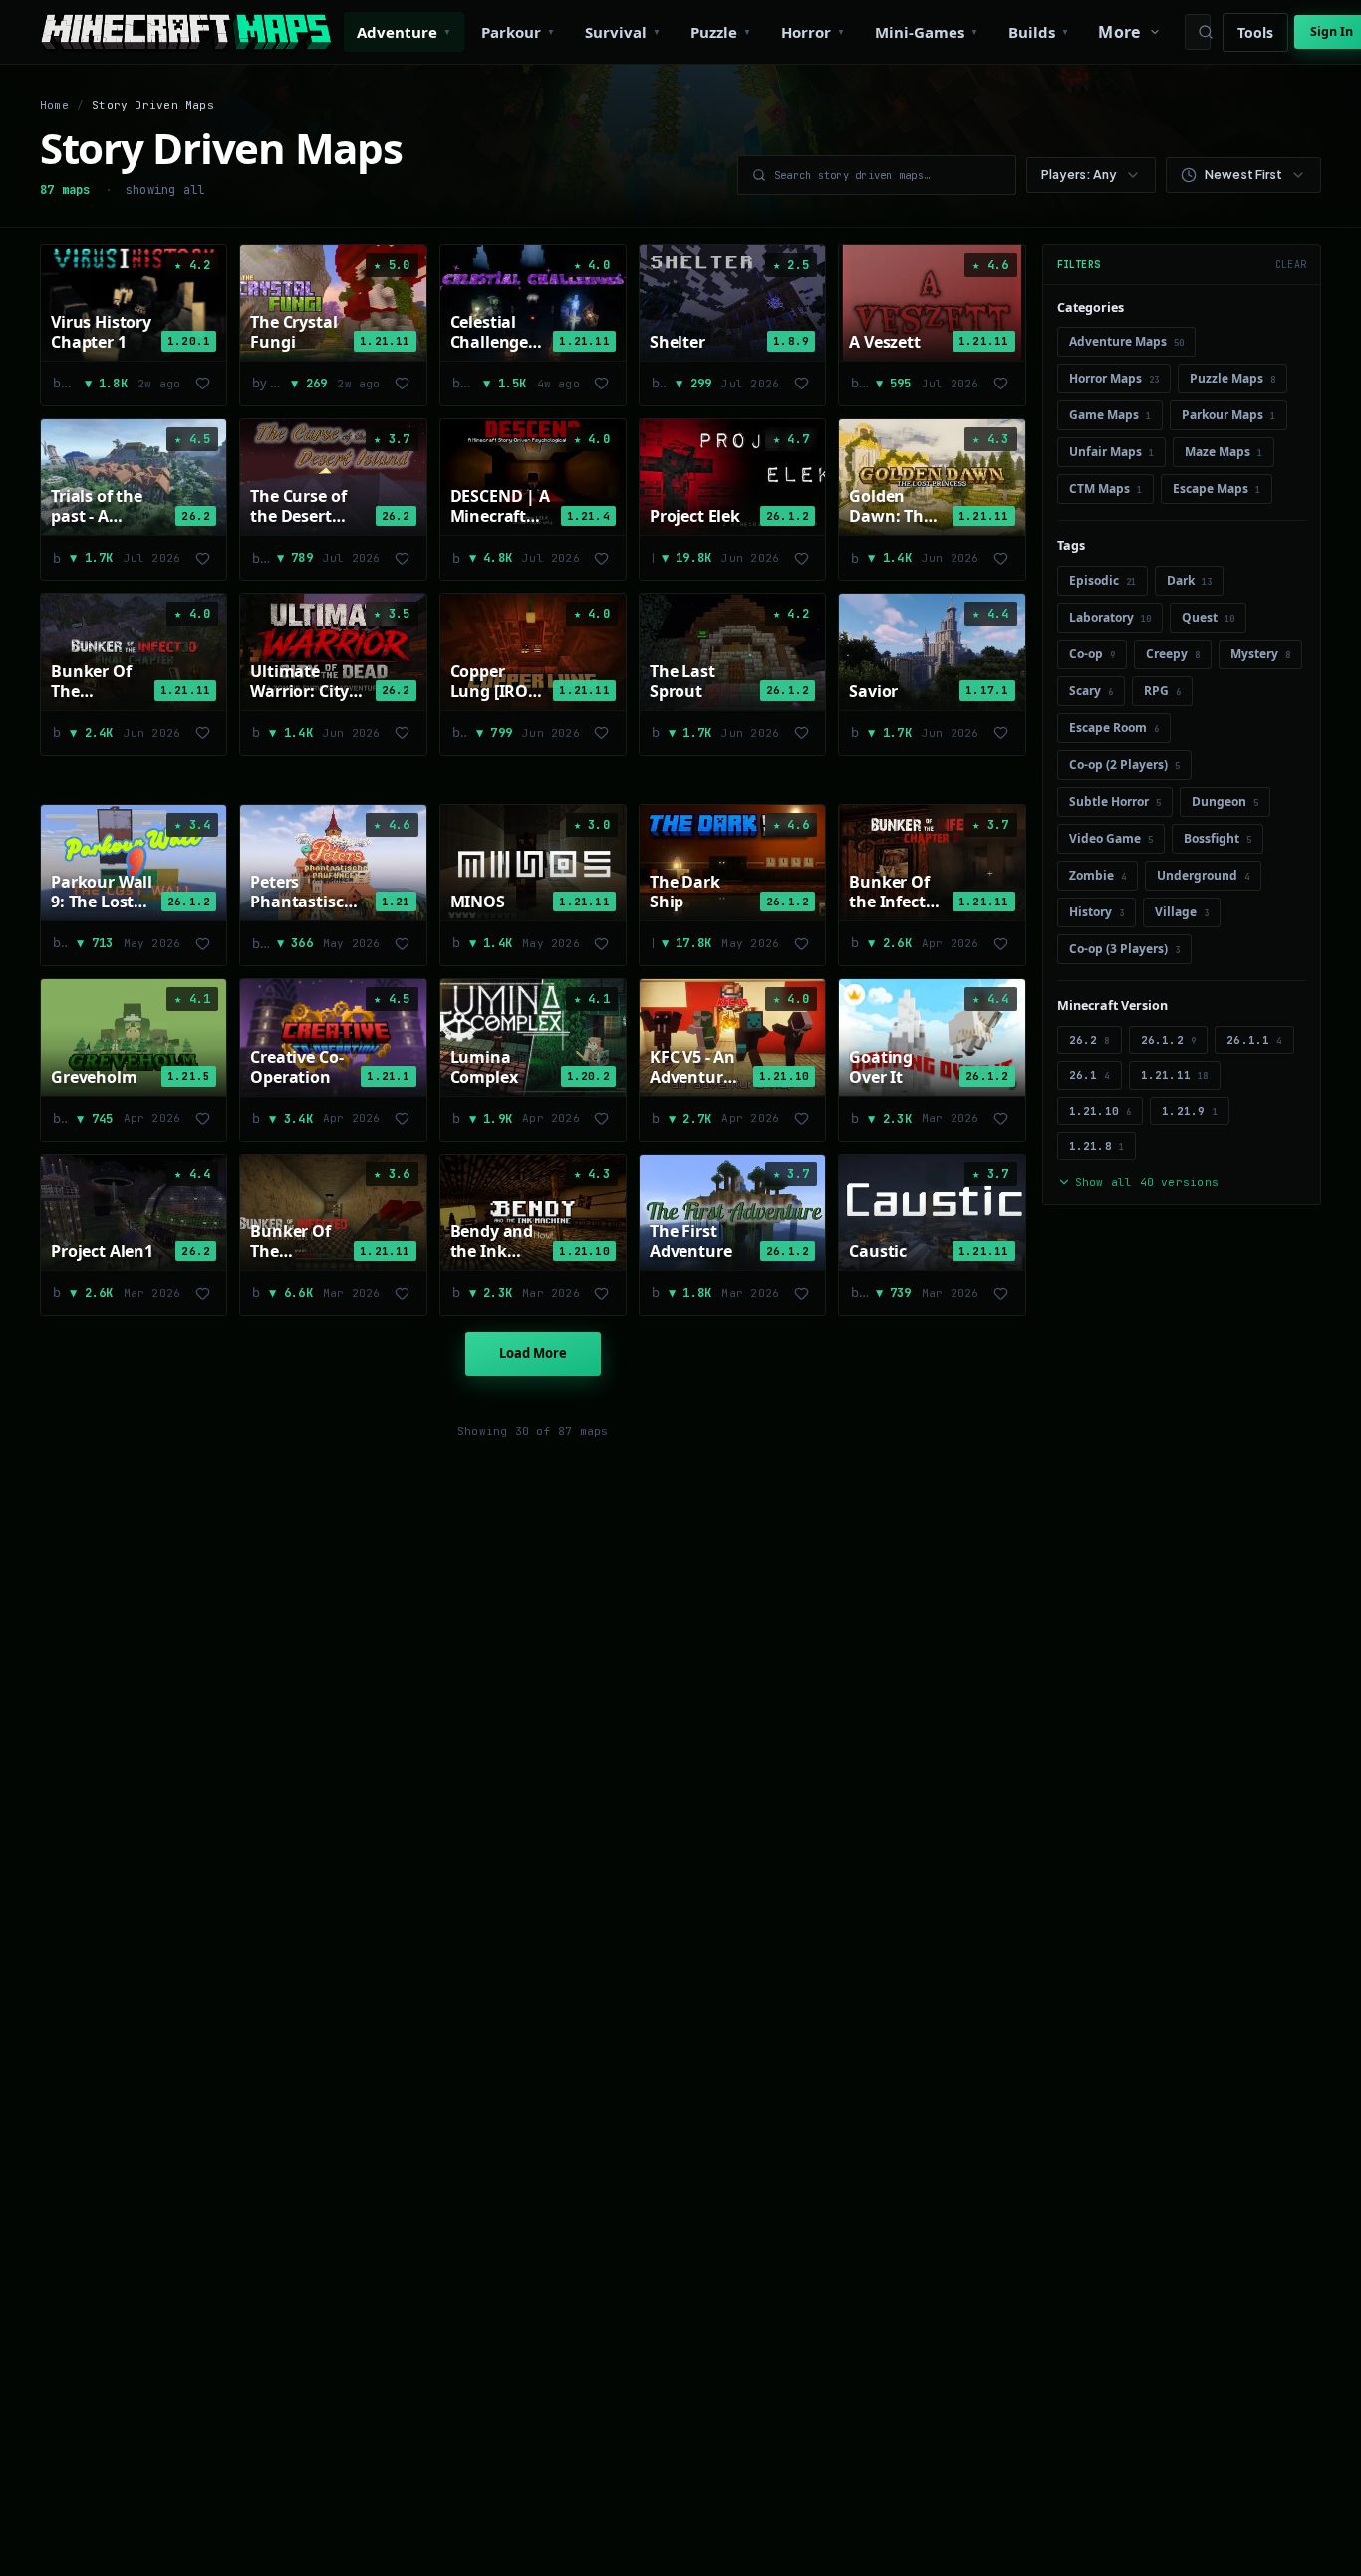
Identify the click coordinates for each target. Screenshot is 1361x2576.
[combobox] (1091, 175)
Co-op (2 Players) (1124, 765)
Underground (1203, 875)
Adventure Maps (1126, 341)
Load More (533, 1353)
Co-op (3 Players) (1124, 949)
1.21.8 (1097, 1146)
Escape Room (1114, 728)
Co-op (1092, 654)
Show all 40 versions (1147, 1182)
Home (54, 105)
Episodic (1102, 580)
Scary (1091, 691)
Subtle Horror (1115, 801)
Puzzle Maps (1232, 378)
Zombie (1097, 875)
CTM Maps (1105, 489)
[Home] (186, 32)
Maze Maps (1224, 452)
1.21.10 (1100, 1111)
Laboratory (1110, 617)
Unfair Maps (1111, 452)
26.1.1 (1254, 1040)
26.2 (1089, 1040)
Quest (1208, 617)
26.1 (1089, 1075)
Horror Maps (1114, 378)
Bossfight (1218, 838)
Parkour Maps (1228, 415)
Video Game (1111, 838)
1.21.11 (1175, 1075)
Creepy (1173, 654)
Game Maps (1110, 415)
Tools (1255, 32)
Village (1182, 912)
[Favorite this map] (202, 384)
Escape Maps (1217, 489)
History (1096, 912)
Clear (1291, 264)
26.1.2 (1169, 1040)
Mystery (1260, 654)
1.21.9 (1190, 1111)
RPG (1162, 691)
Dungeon (1225, 801)
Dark (1189, 580)
